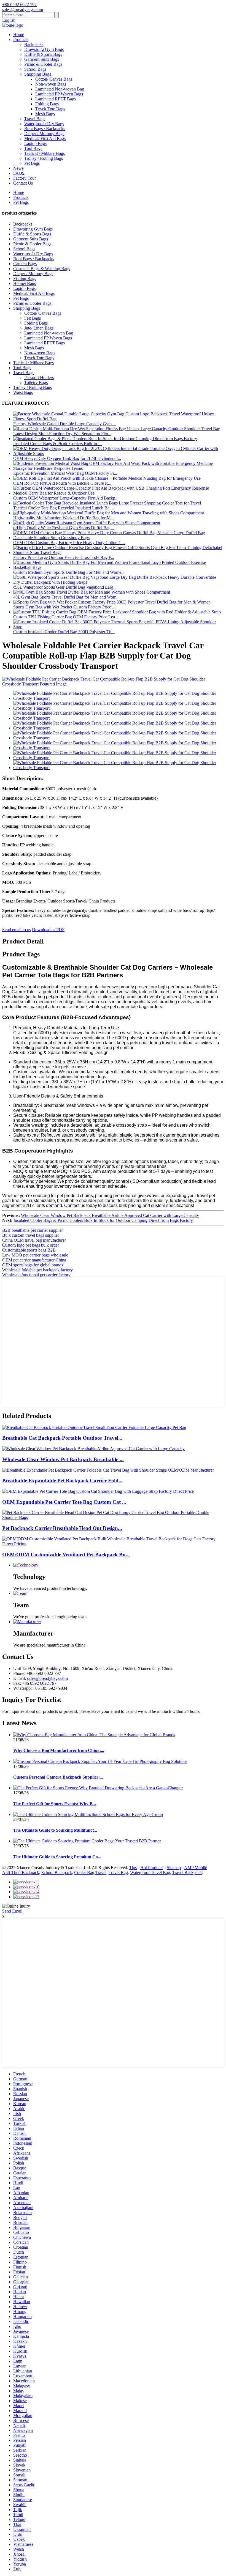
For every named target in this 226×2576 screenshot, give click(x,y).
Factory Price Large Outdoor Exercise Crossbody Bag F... (64, 557)
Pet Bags (32, 163)
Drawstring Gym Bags (44, 49)
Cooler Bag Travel (90, 1873)
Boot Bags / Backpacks (45, 129)
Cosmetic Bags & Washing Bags (42, 269)
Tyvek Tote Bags (50, 109)
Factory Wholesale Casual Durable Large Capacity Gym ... (65, 424)
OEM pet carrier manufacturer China (34, 1260)
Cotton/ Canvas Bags (54, 79)
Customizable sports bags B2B (29, 1250)
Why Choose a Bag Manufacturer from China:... (59, 1750)
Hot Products (152, 1868)
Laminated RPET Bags (56, 99)
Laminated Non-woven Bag (60, 89)
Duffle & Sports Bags (43, 54)
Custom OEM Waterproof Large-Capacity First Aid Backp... (66, 498)
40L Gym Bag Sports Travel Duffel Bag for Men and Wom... (66, 597)
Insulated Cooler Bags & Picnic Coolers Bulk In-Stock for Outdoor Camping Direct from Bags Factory (103, 1220)
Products (21, 39)
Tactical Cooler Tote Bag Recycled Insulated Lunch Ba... (63, 508)
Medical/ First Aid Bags (45, 138)
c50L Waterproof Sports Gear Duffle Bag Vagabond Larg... (65, 587)
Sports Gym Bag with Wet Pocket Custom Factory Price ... (64, 607)
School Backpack (57, 1873)
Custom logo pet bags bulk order (31, 1245)
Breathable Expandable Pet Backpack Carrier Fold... (62, 1481)
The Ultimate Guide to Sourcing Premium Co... (57, 1857)
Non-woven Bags (51, 84)
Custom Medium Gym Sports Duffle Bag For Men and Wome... (69, 572)
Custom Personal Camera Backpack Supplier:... (58, 1777)
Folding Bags (47, 104)
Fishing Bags (25, 279)
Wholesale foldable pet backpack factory (37, 1270)
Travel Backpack (187, 1873)
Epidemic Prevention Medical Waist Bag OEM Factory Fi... (65, 473)
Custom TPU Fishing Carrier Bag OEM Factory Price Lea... (66, 617)
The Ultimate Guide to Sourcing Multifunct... (55, 1830)
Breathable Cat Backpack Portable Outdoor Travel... (62, 1438)
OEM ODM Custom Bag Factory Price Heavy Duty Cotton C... (69, 543)
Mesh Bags (45, 114)
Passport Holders (39, 378)
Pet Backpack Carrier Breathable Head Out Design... (62, 1528)
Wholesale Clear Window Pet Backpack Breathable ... (63, 1459)
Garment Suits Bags (42, 59)
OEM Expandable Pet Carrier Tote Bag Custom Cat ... (64, 1502)
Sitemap (174, 1868)
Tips (133, 1868)
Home (19, 35)
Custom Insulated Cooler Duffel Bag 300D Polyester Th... (64, 632)
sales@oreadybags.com (47, 1678)
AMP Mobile (196, 1868)
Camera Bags (25, 264)
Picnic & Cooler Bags (43, 64)
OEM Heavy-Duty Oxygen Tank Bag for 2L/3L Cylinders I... (67, 458)
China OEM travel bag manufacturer (34, 1240)
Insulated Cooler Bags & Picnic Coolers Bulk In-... (57, 444)
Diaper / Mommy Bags (44, 134)
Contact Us (23, 183)
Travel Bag (118, 1873)
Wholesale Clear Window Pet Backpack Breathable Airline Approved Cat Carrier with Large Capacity (110, 1215)
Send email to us (17, 930)
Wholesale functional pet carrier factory (36, 1275)
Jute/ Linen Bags (39, 328)
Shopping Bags (38, 74)
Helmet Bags (25, 283)
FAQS (19, 173)
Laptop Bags (35, 143)
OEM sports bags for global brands (33, 1265)
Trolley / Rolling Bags (44, 158)
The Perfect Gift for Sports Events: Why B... (55, 1804)
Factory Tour (25, 178)
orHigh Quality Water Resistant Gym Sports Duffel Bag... (64, 528)
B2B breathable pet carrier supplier (33, 1230)
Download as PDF (48, 930)
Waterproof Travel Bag (150, 1873)
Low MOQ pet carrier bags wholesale (35, 1255)
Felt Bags (33, 318)
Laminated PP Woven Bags (59, 94)
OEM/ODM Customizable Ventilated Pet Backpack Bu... (66, 1555)
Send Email (12, 1911)
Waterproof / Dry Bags (44, 124)
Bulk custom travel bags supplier (31, 1235)
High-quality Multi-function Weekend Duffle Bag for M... (64, 518)
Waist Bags (23, 392)
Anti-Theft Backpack (21, 1873)
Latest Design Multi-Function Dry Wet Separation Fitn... (62, 434)
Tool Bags (33, 148)
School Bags (35, 69)
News (18, 168)
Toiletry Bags (36, 382)
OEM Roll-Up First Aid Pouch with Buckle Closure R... (62, 483)
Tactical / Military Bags (45, 153)
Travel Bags (35, 119)
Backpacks (34, 44)
